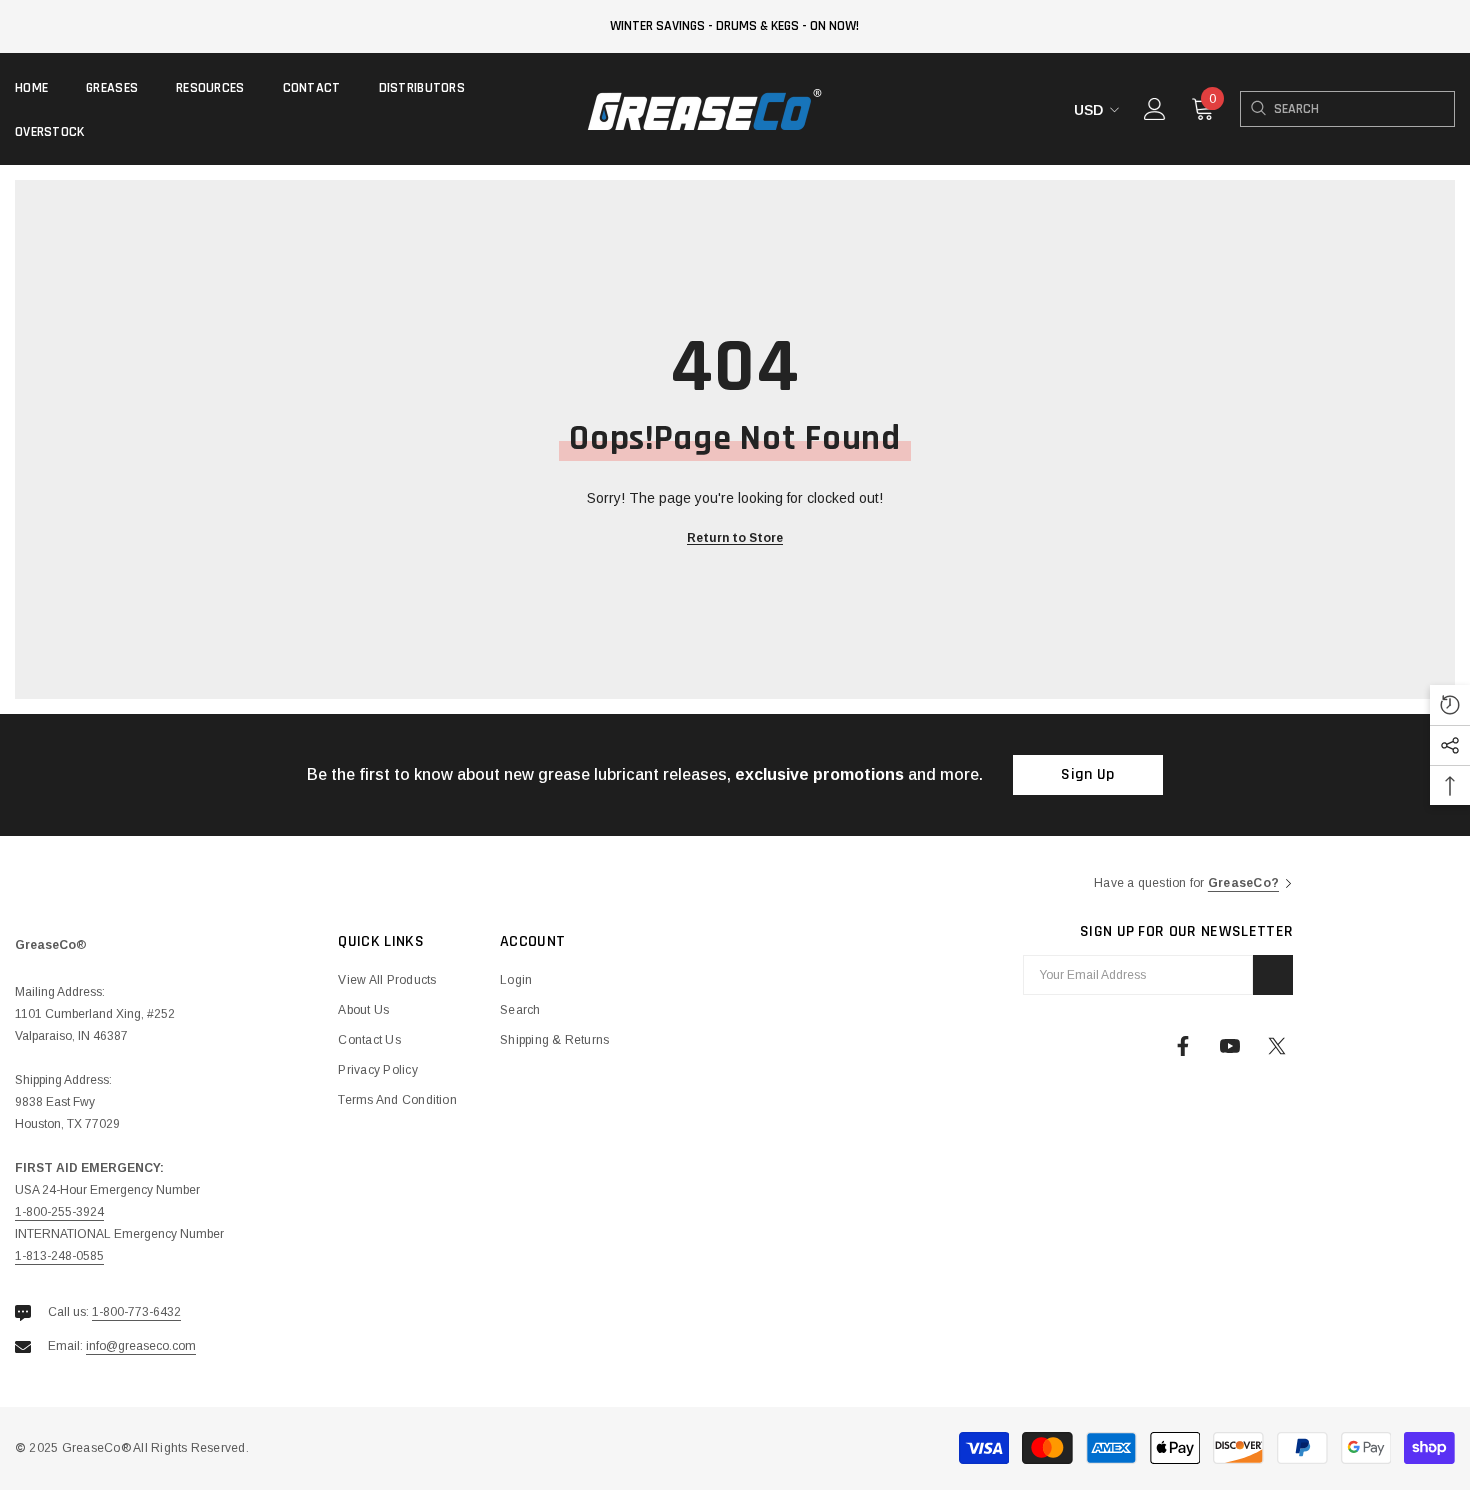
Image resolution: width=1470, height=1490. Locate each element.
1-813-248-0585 (59, 1256)
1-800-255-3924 (59, 1212)
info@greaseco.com (141, 1346)
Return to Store (735, 538)
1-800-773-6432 (136, 1312)
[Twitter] (1277, 1046)
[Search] (1257, 109)
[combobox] (1364, 109)
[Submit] (1273, 975)
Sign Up (1087, 774)
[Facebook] (1183, 1046)
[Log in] (1155, 109)
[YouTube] (1230, 1046)
